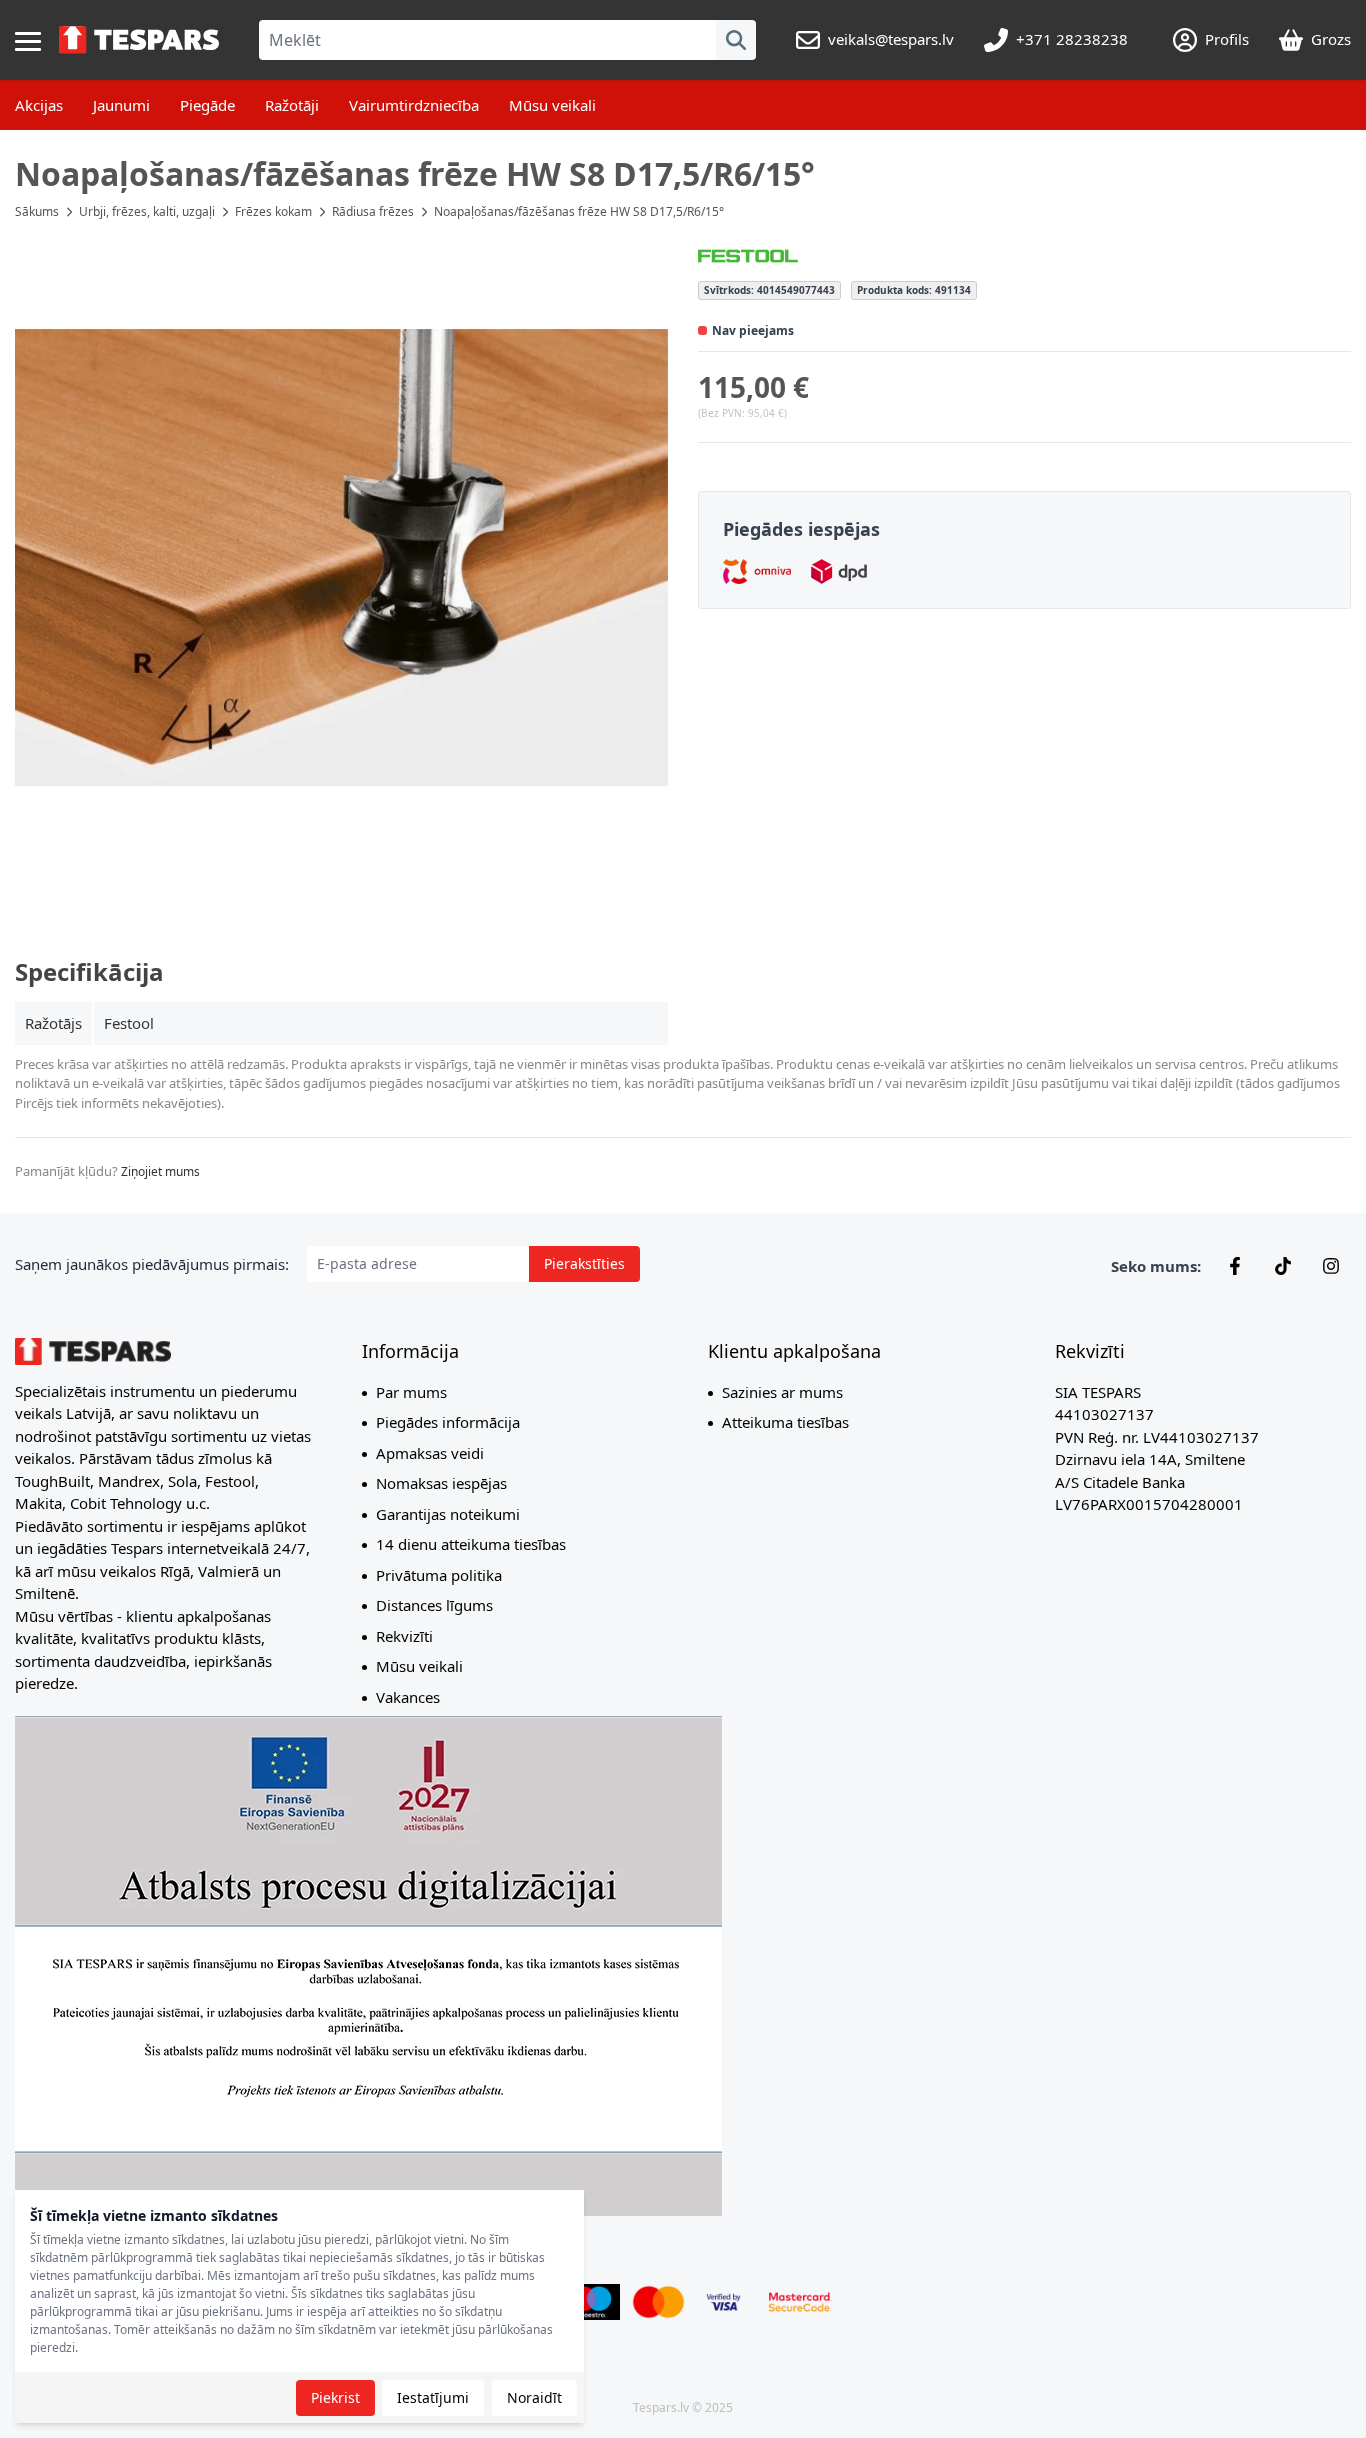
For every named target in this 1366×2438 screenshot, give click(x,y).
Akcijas (39, 105)
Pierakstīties (584, 1263)
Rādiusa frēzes (373, 211)
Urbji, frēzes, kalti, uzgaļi (147, 211)
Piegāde (207, 105)
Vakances (408, 1697)
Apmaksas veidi (430, 1453)
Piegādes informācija (448, 1422)
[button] (341, 557)
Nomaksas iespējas (441, 1483)
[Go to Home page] (139, 40)
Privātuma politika (439, 1575)
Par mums (411, 1392)
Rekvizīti (404, 1636)
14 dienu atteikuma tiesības (471, 1544)
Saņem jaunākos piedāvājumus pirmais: (152, 1264)
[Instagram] (1331, 1266)
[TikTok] (1283, 1266)
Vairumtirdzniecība (414, 105)
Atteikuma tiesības (785, 1422)
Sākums (37, 211)
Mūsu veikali (552, 105)
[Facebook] (1235, 1266)
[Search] (736, 40)
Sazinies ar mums (782, 1392)
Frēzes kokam (273, 211)
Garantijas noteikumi (448, 1514)
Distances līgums (434, 1605)
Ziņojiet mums (160, 1171)
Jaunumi (121, 105)
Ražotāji (292, 105)
